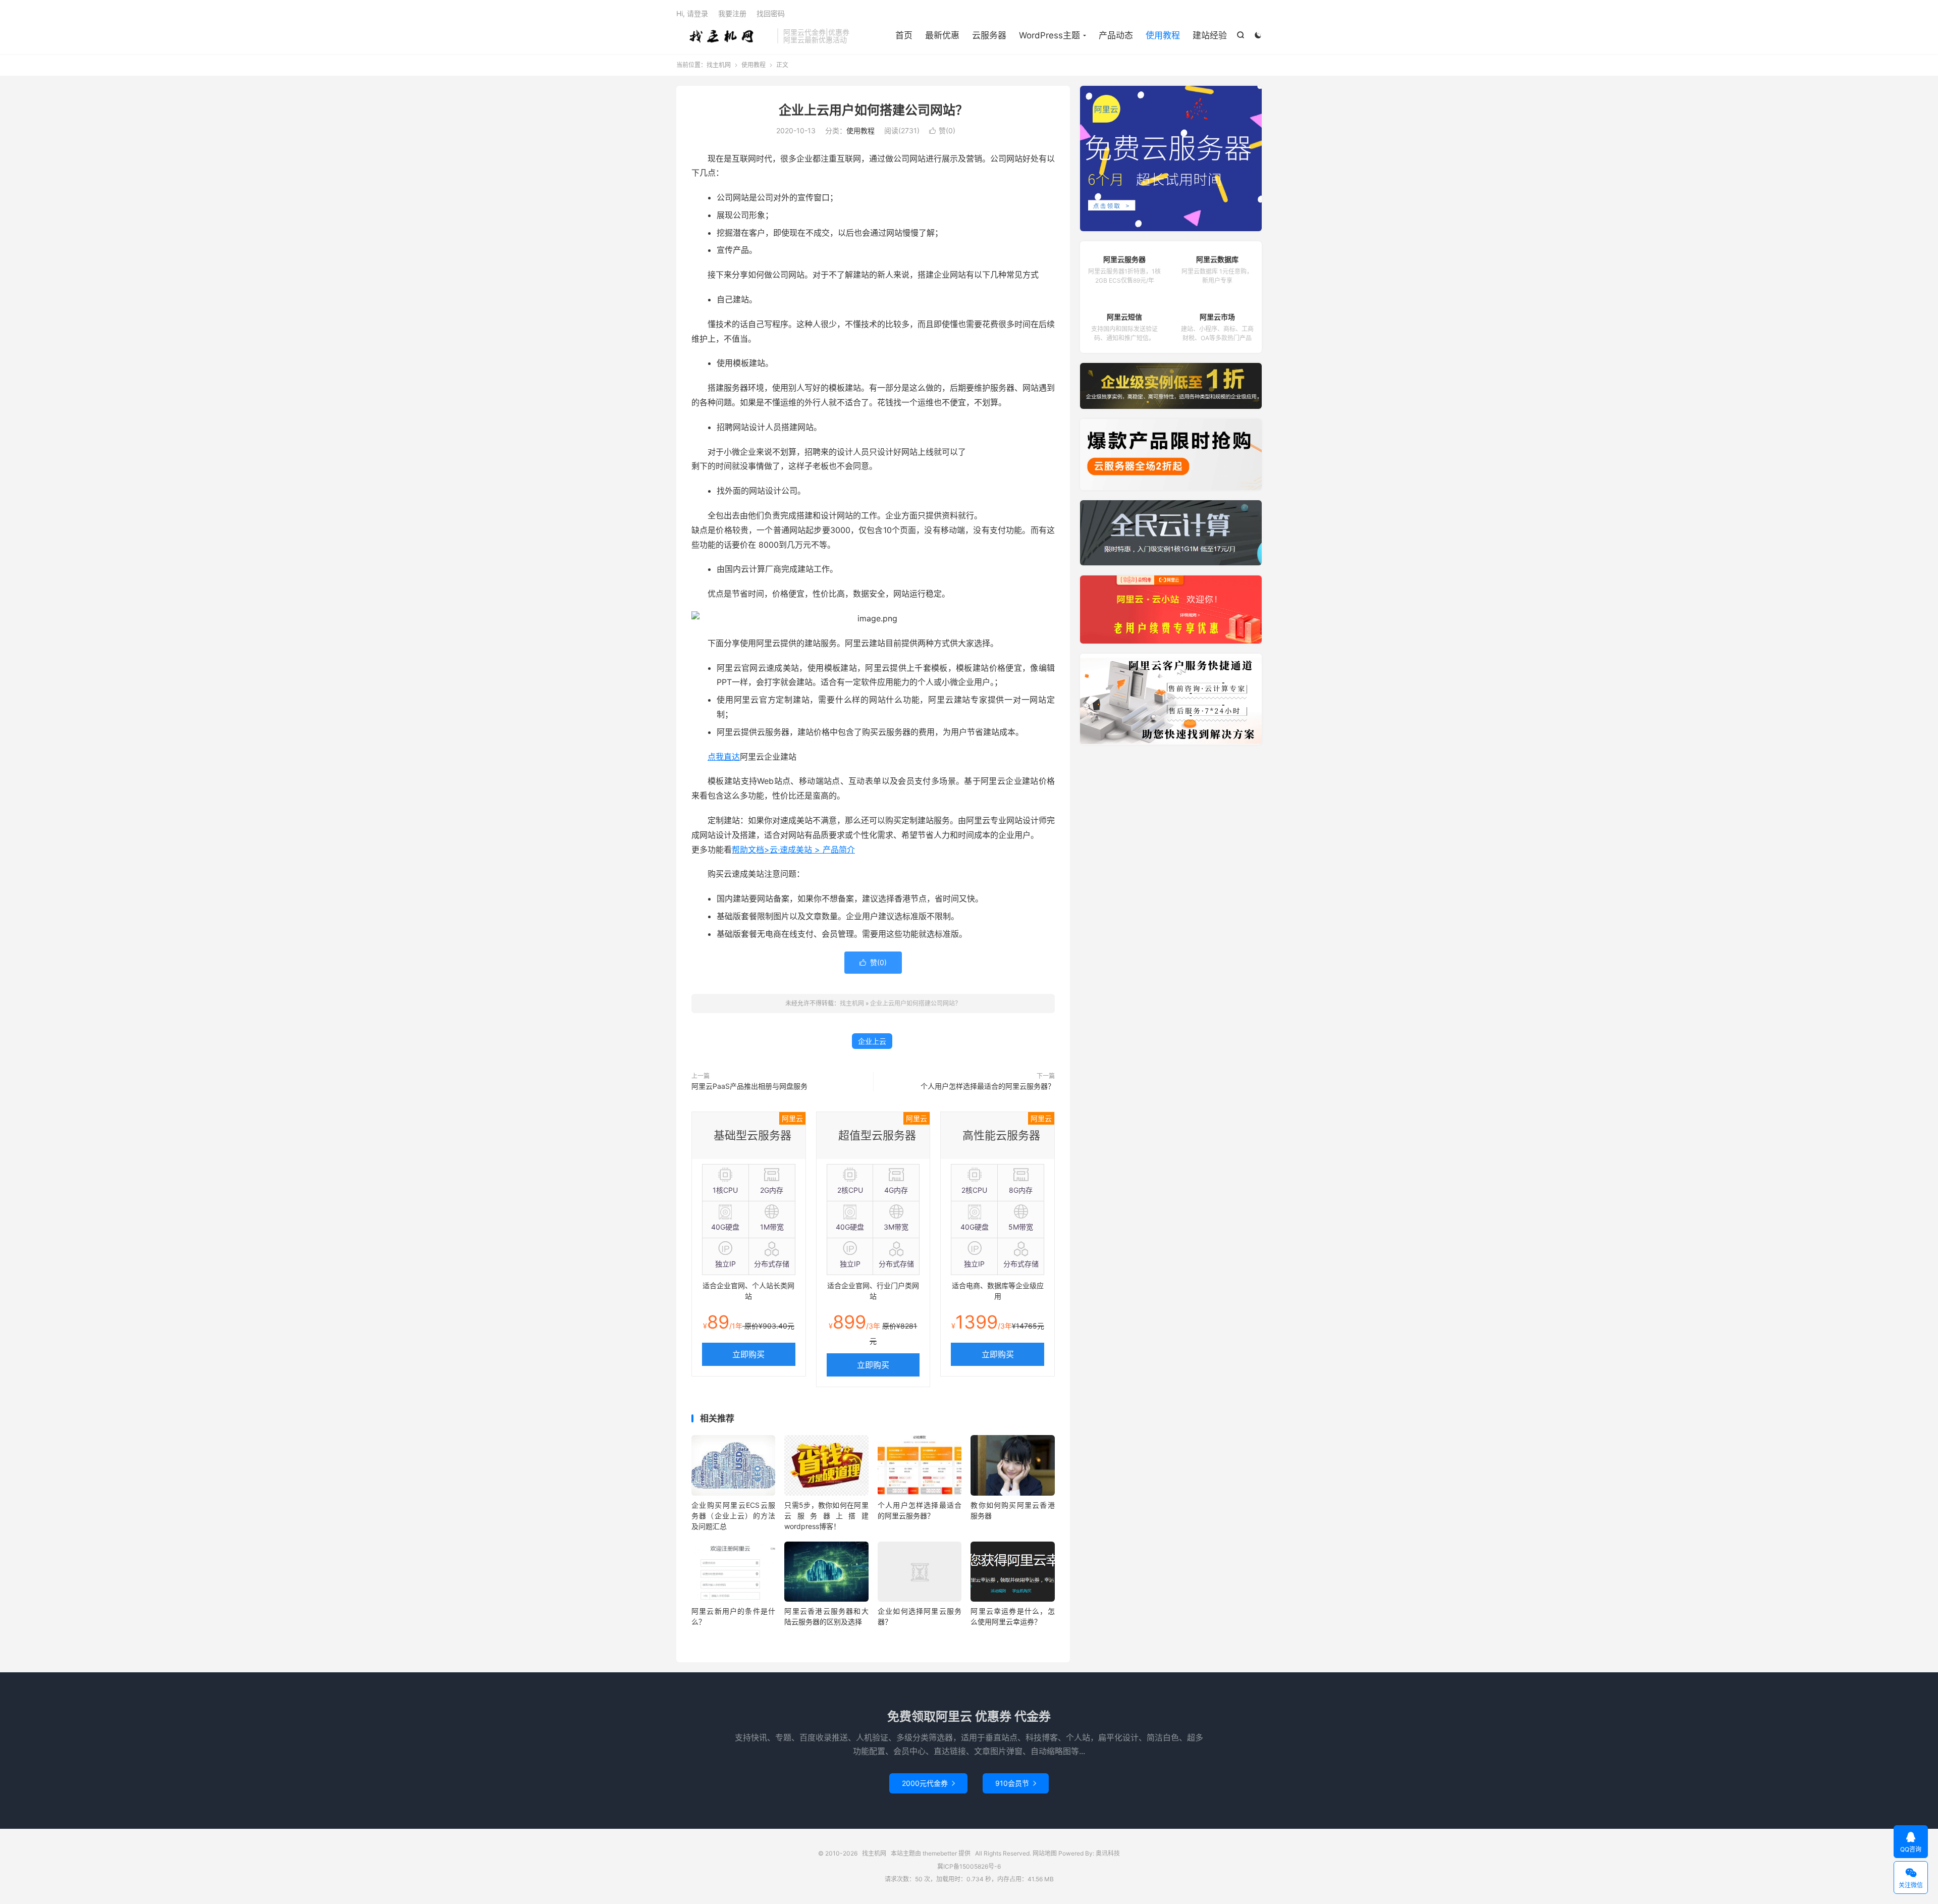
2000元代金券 (928, 1783)
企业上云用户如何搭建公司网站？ (873, 110)
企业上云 (872, 1041)
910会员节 (1016, 1783)
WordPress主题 (1049, 35)
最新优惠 (942, 35)
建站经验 (1210, 35)
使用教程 (1163, 35)
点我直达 (724, 757)
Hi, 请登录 (692, 13)
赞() (942, 130)
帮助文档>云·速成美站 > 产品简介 (793, 850)
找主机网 (724, 36)
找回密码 (771, 13)
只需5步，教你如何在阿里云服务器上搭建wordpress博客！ (826, 1516)
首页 (904, 35)
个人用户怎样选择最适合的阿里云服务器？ (988, 1086)
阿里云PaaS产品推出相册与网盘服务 (749, 1086)
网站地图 (1045, 1853)
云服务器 (989, 35)
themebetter (940, 1853)
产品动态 (1116, 35)
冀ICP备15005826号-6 (969, 1866)
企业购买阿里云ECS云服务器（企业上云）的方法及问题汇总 (733, 1516)
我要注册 (732, 13)
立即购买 (748, 1354)
